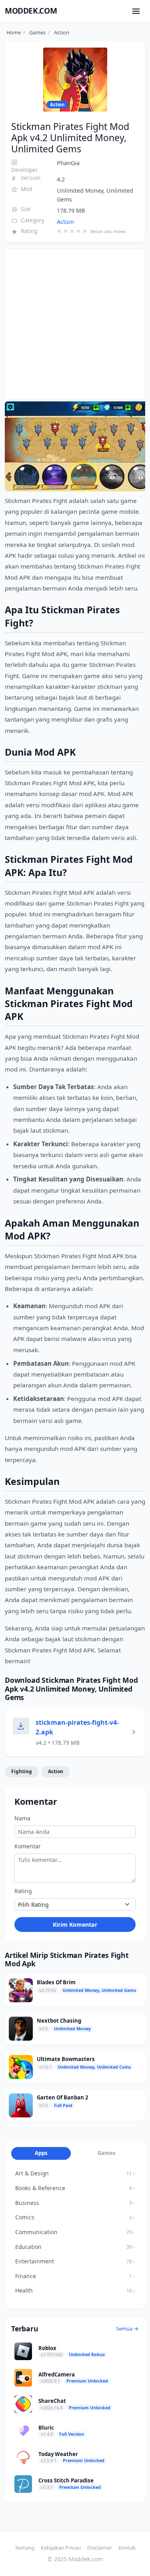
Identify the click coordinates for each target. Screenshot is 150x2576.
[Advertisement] (75, 324)
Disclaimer (100, 2548)
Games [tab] (107, 2153)
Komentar (28, 1846)
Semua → (127, 2329)
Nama (22, 1818)
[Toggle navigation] (136, 11)
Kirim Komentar (75, 1925)
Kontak (127, 2548)
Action (65, 222)
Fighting (22, 1771)
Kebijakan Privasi (61, 2548)
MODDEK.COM (31, 11)
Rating (23, 1891)
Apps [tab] (41, 2153)
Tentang (25, 2548)
